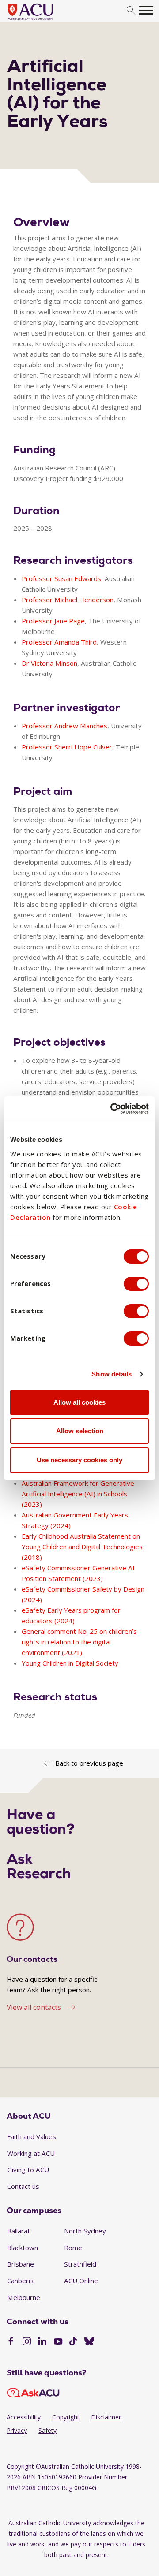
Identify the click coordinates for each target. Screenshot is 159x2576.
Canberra (21, 2281)
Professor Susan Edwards (61, 578)
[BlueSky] (89, 2342)
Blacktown (23, 2248)
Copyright (66, 2417)
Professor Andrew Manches (64, 726)
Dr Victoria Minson (49, 663)
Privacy (17, 2430)
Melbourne (24, 2297)
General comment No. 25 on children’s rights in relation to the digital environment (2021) (79, 1642)
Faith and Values (32, 2136)
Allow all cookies (79, 1402)
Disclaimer (106, 2417)
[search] (131, 11)
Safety (47, 2430)
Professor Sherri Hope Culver (67, 747)
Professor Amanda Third (59, 642)
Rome (73, 2248)
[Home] (44, 20)
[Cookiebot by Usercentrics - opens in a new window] (112, 1109)
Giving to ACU (28, 2170)
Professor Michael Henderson (68, 600)
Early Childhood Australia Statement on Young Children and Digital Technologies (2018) (82, 1547)
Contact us (23, 2186)
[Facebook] (11, 2342)
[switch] (136, 1284)
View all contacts (34, 2007)
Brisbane (21, 2264)
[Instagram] (27, 2342)
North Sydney (85, 2231)
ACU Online (81, 2281)
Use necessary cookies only (79, 1460)
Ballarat (19, 2231)
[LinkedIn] (42, 2342)
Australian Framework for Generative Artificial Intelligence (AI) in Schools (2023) (78, 1494)
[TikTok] (73, 2342)
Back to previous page (89, 1763)
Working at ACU (31, 2153)
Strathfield (80, 2264)
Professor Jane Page (53, 621)
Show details (112, 1374)
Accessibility (24, 2417)
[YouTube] (58, 2342)
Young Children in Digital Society (70, 1663)
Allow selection (80, 1431)
